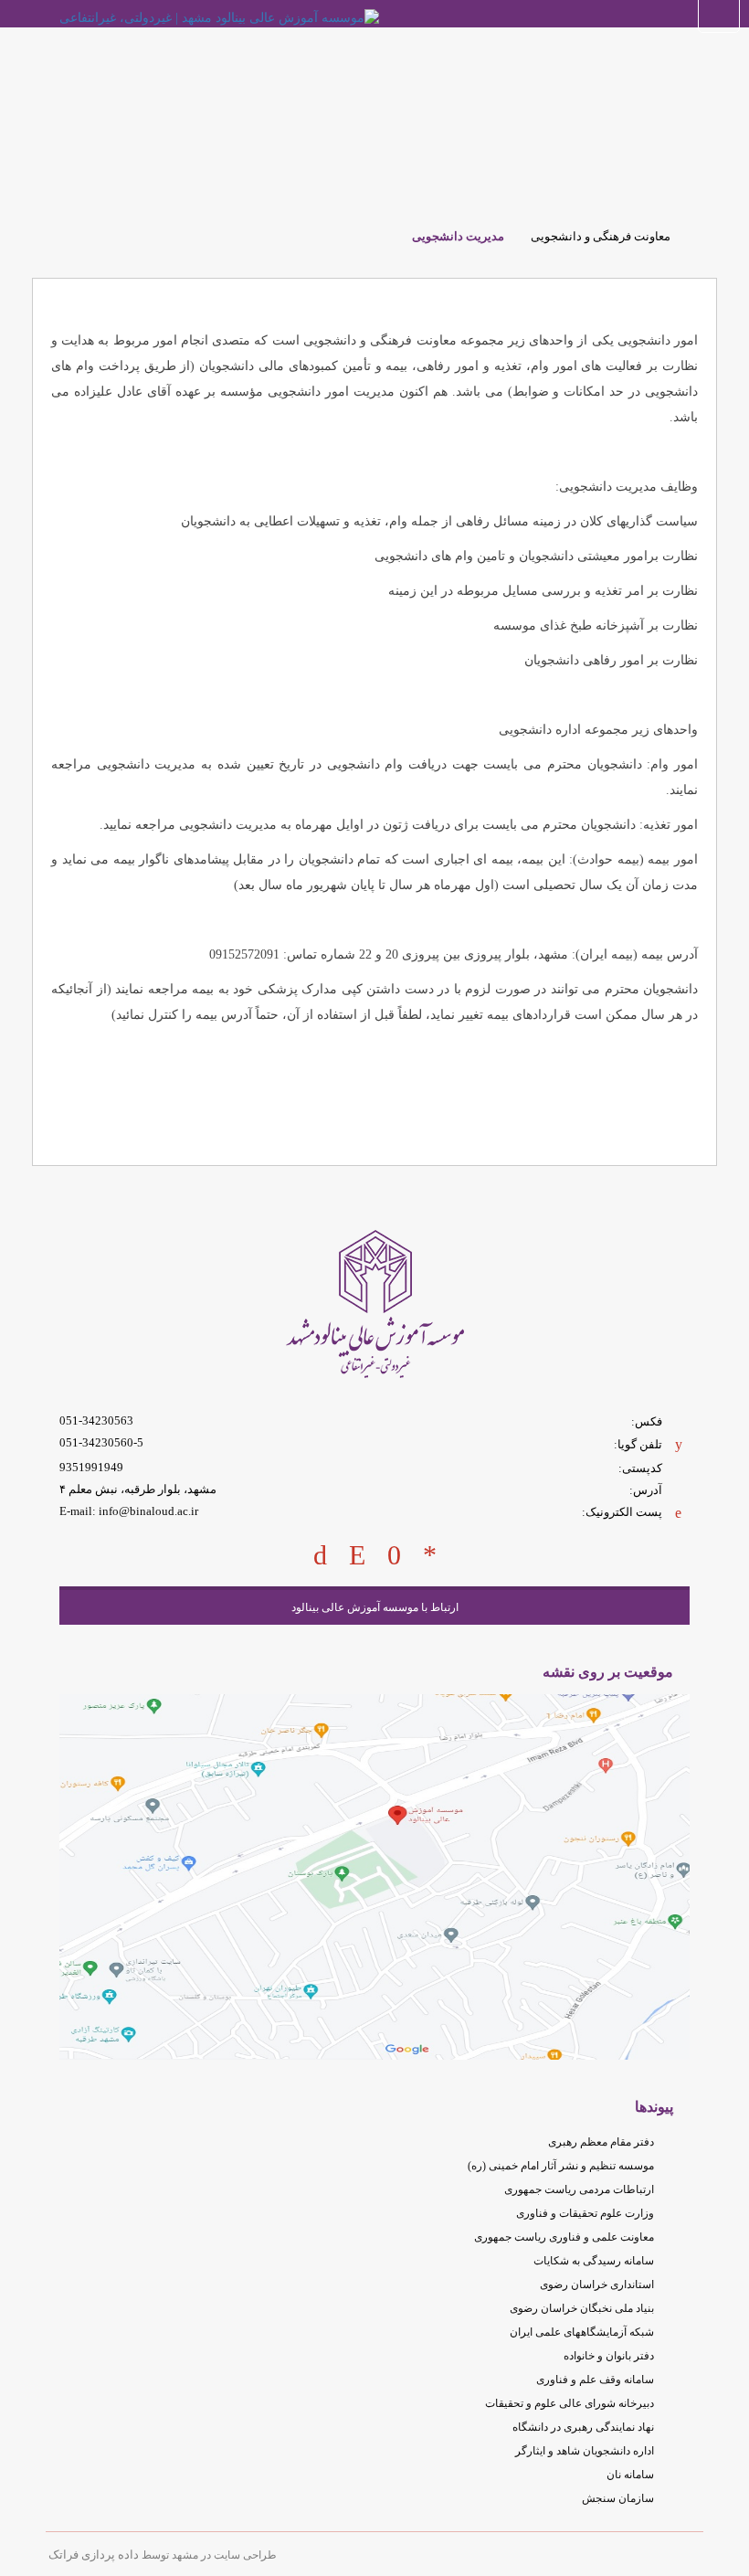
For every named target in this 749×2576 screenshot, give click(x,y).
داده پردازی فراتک (94, 2555)
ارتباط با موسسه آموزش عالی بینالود (375, 1607)
